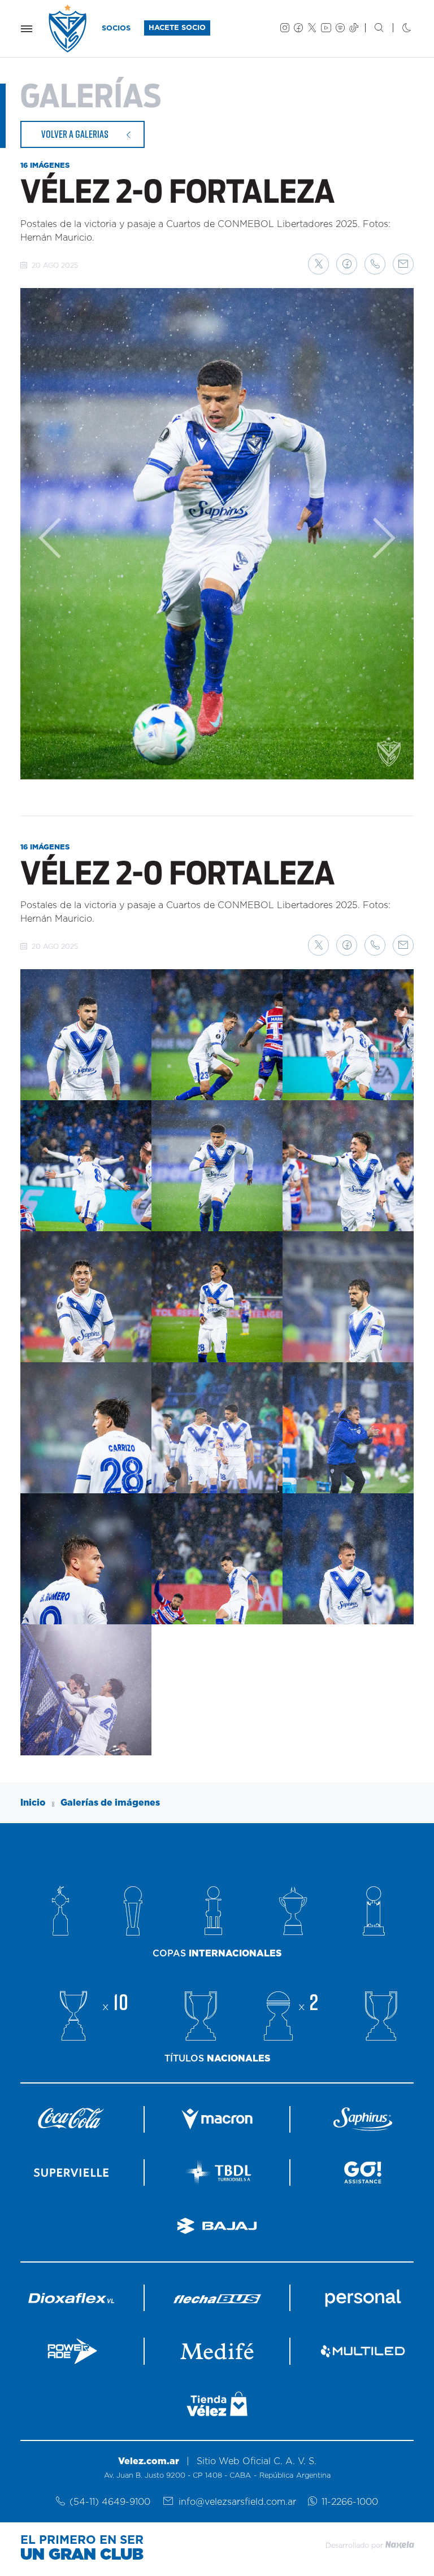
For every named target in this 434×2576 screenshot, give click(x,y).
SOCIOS (116, 29)
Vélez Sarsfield (68, 29)
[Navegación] (27, 29)
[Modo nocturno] (398, 29)
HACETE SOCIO (177, 28)
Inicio (33, 1803)
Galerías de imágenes (110, 1803)
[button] (318, 264)
